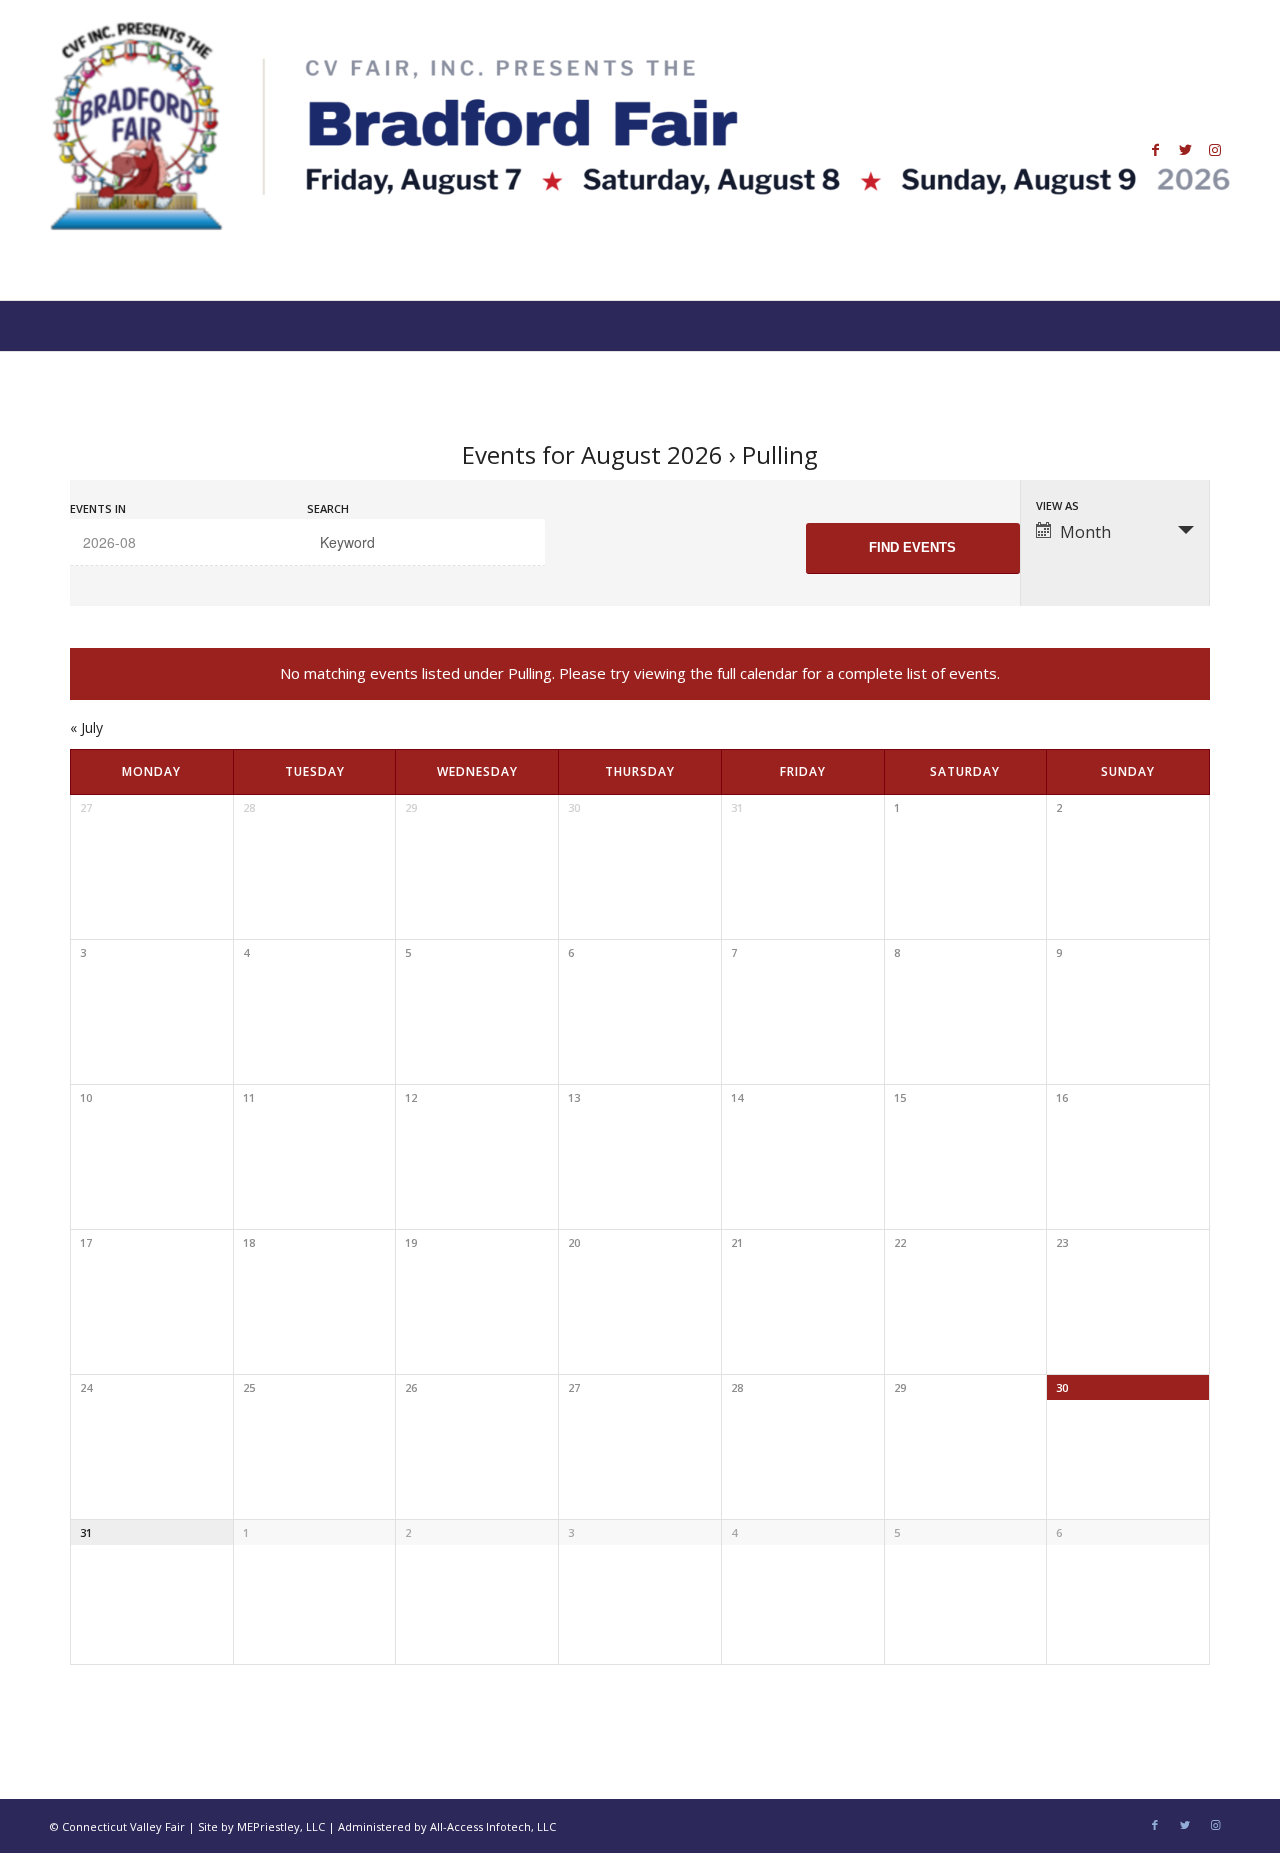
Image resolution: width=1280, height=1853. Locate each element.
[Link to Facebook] (1155, 150)
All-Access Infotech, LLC (493, 1826)
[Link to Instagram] (1215, 150)
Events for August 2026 (592, 454)
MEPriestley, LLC (281, 1826)
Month (1085, 532)
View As (1057, 505)
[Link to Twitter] (1185, 150)
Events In (98, 508)
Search (328, 508)
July (86, 727)
